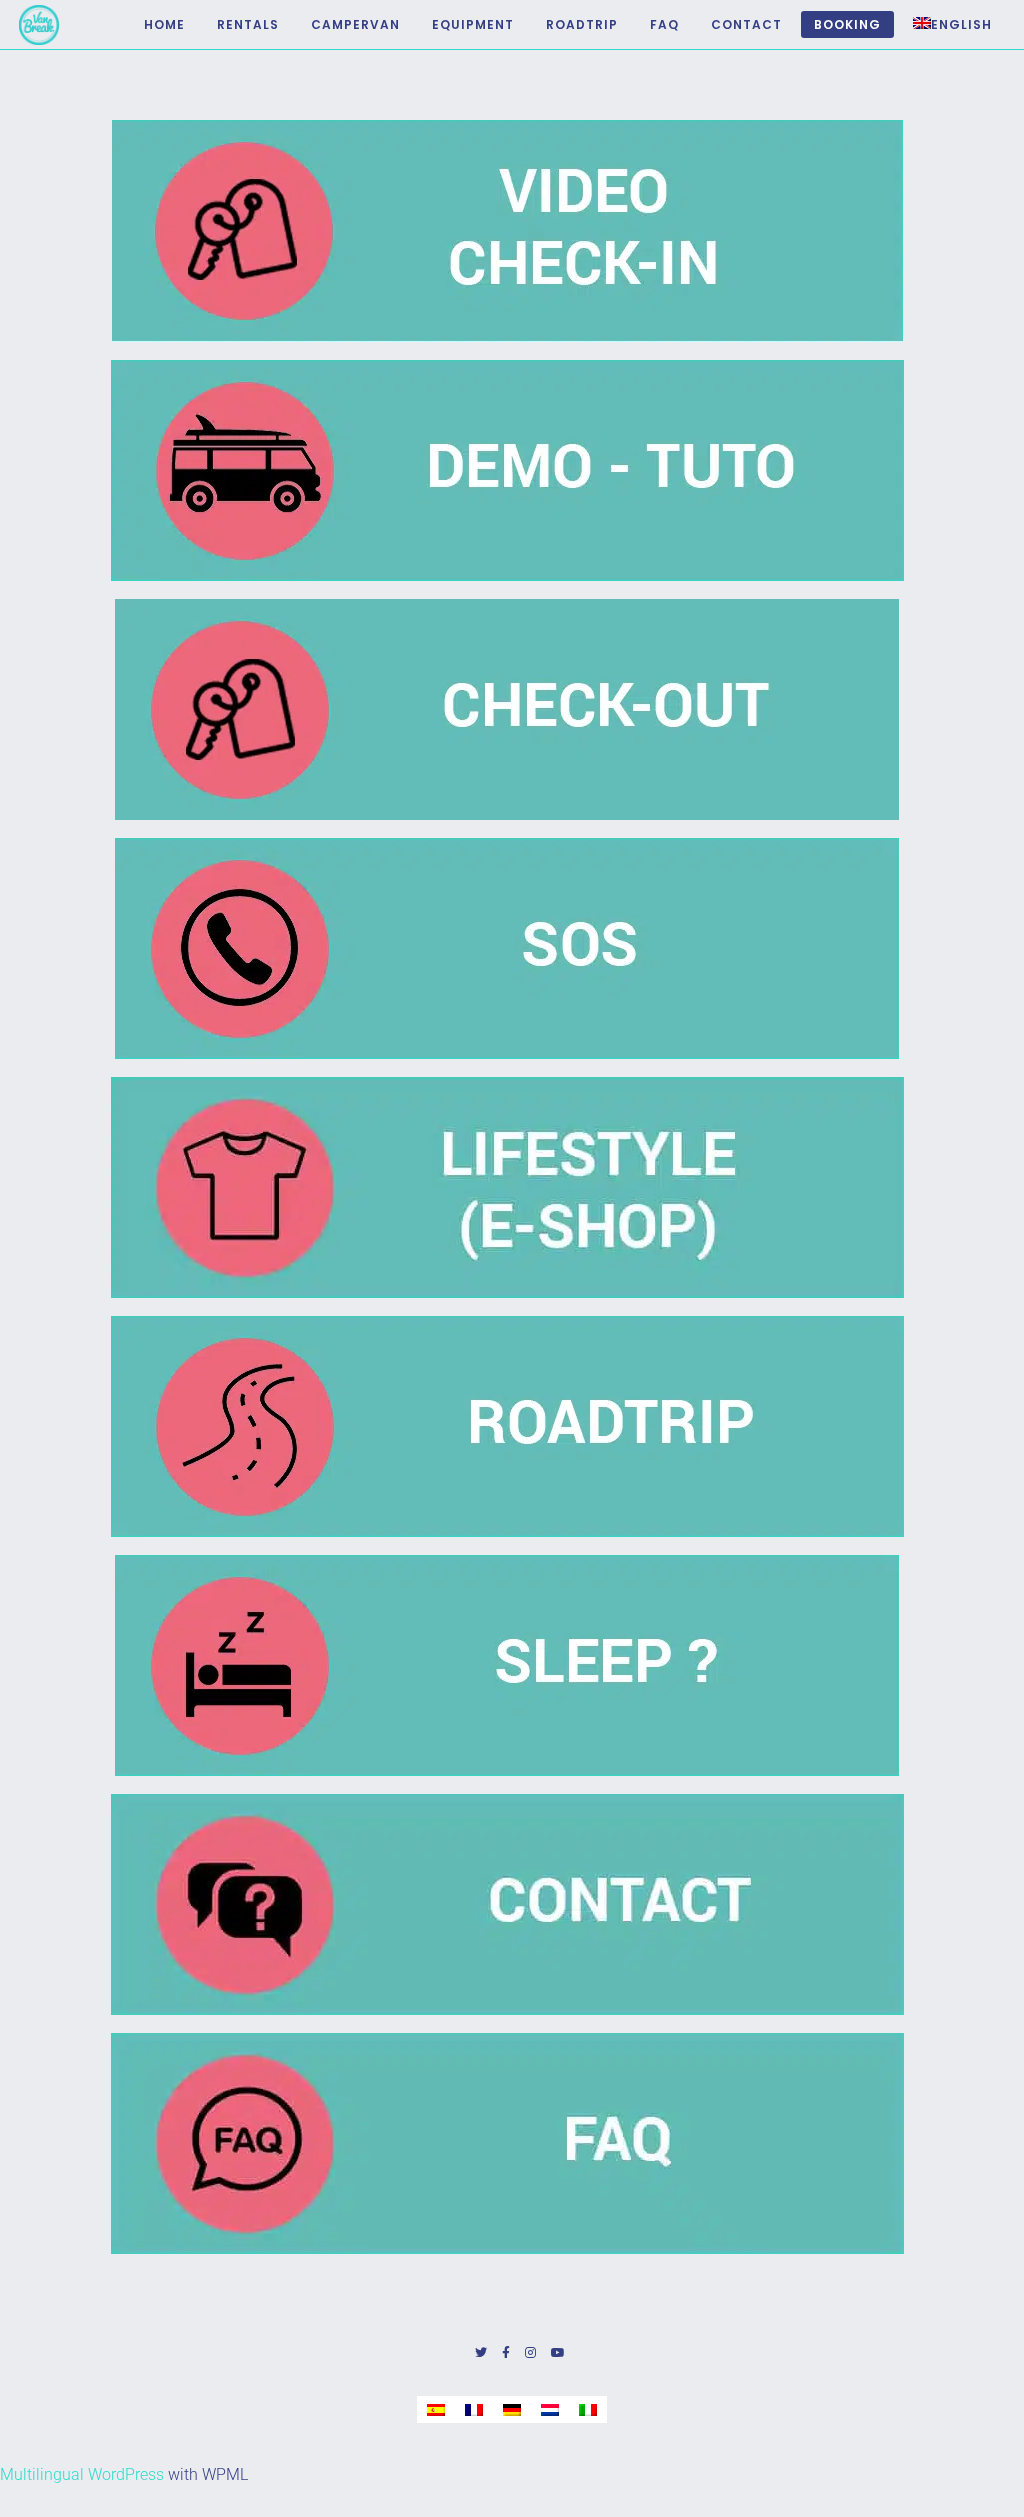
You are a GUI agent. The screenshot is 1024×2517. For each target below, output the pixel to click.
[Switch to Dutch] (550, 2409)
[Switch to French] (474, 2409)
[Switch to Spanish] (436, 2409)
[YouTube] (558, 2353)
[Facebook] (506, 2353)
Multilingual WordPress (82, 2474)
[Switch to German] (512, 2409)
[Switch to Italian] (588, 2409)
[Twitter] (481, 2353)
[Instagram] (530, 2353)
